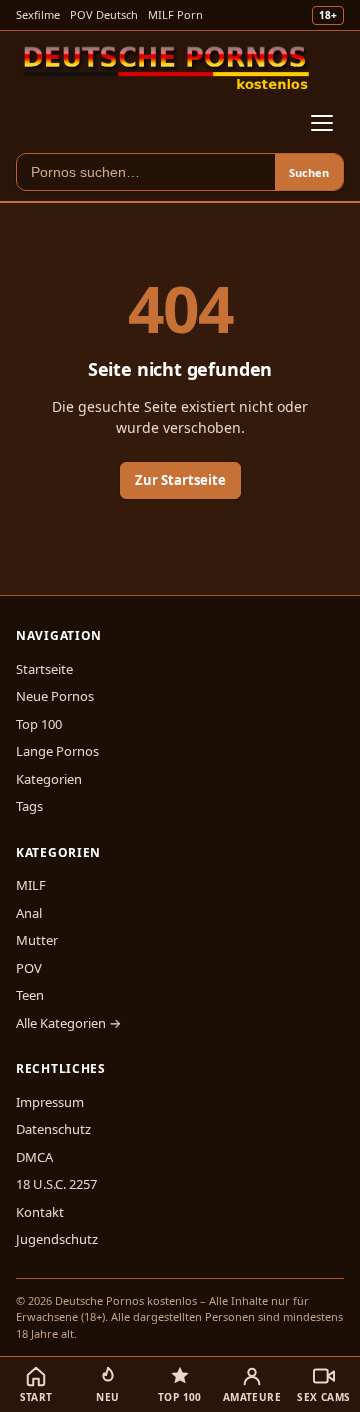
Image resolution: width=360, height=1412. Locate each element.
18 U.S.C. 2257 (56, 1184)
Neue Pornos (55, 696)
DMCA (34, 1157)
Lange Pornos (57, 751)
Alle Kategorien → (68, 1023)
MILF (31, 885)
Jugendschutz (57, 1239)
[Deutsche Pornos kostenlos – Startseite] (166, 67)
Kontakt (40, 1212)
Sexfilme (38, 14)
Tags (29, 806)
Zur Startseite (180, 480)
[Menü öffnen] (322, 123)
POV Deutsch (104, 14)
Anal (29, 913)
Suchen (309, 172)
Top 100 (39, 724)
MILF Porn (175, 14)
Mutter (37, 940)
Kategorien (49, 779)
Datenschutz (53, 1129)
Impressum (50, 1102)
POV (29, 968)
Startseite (44, 669)
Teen (30, 995)
